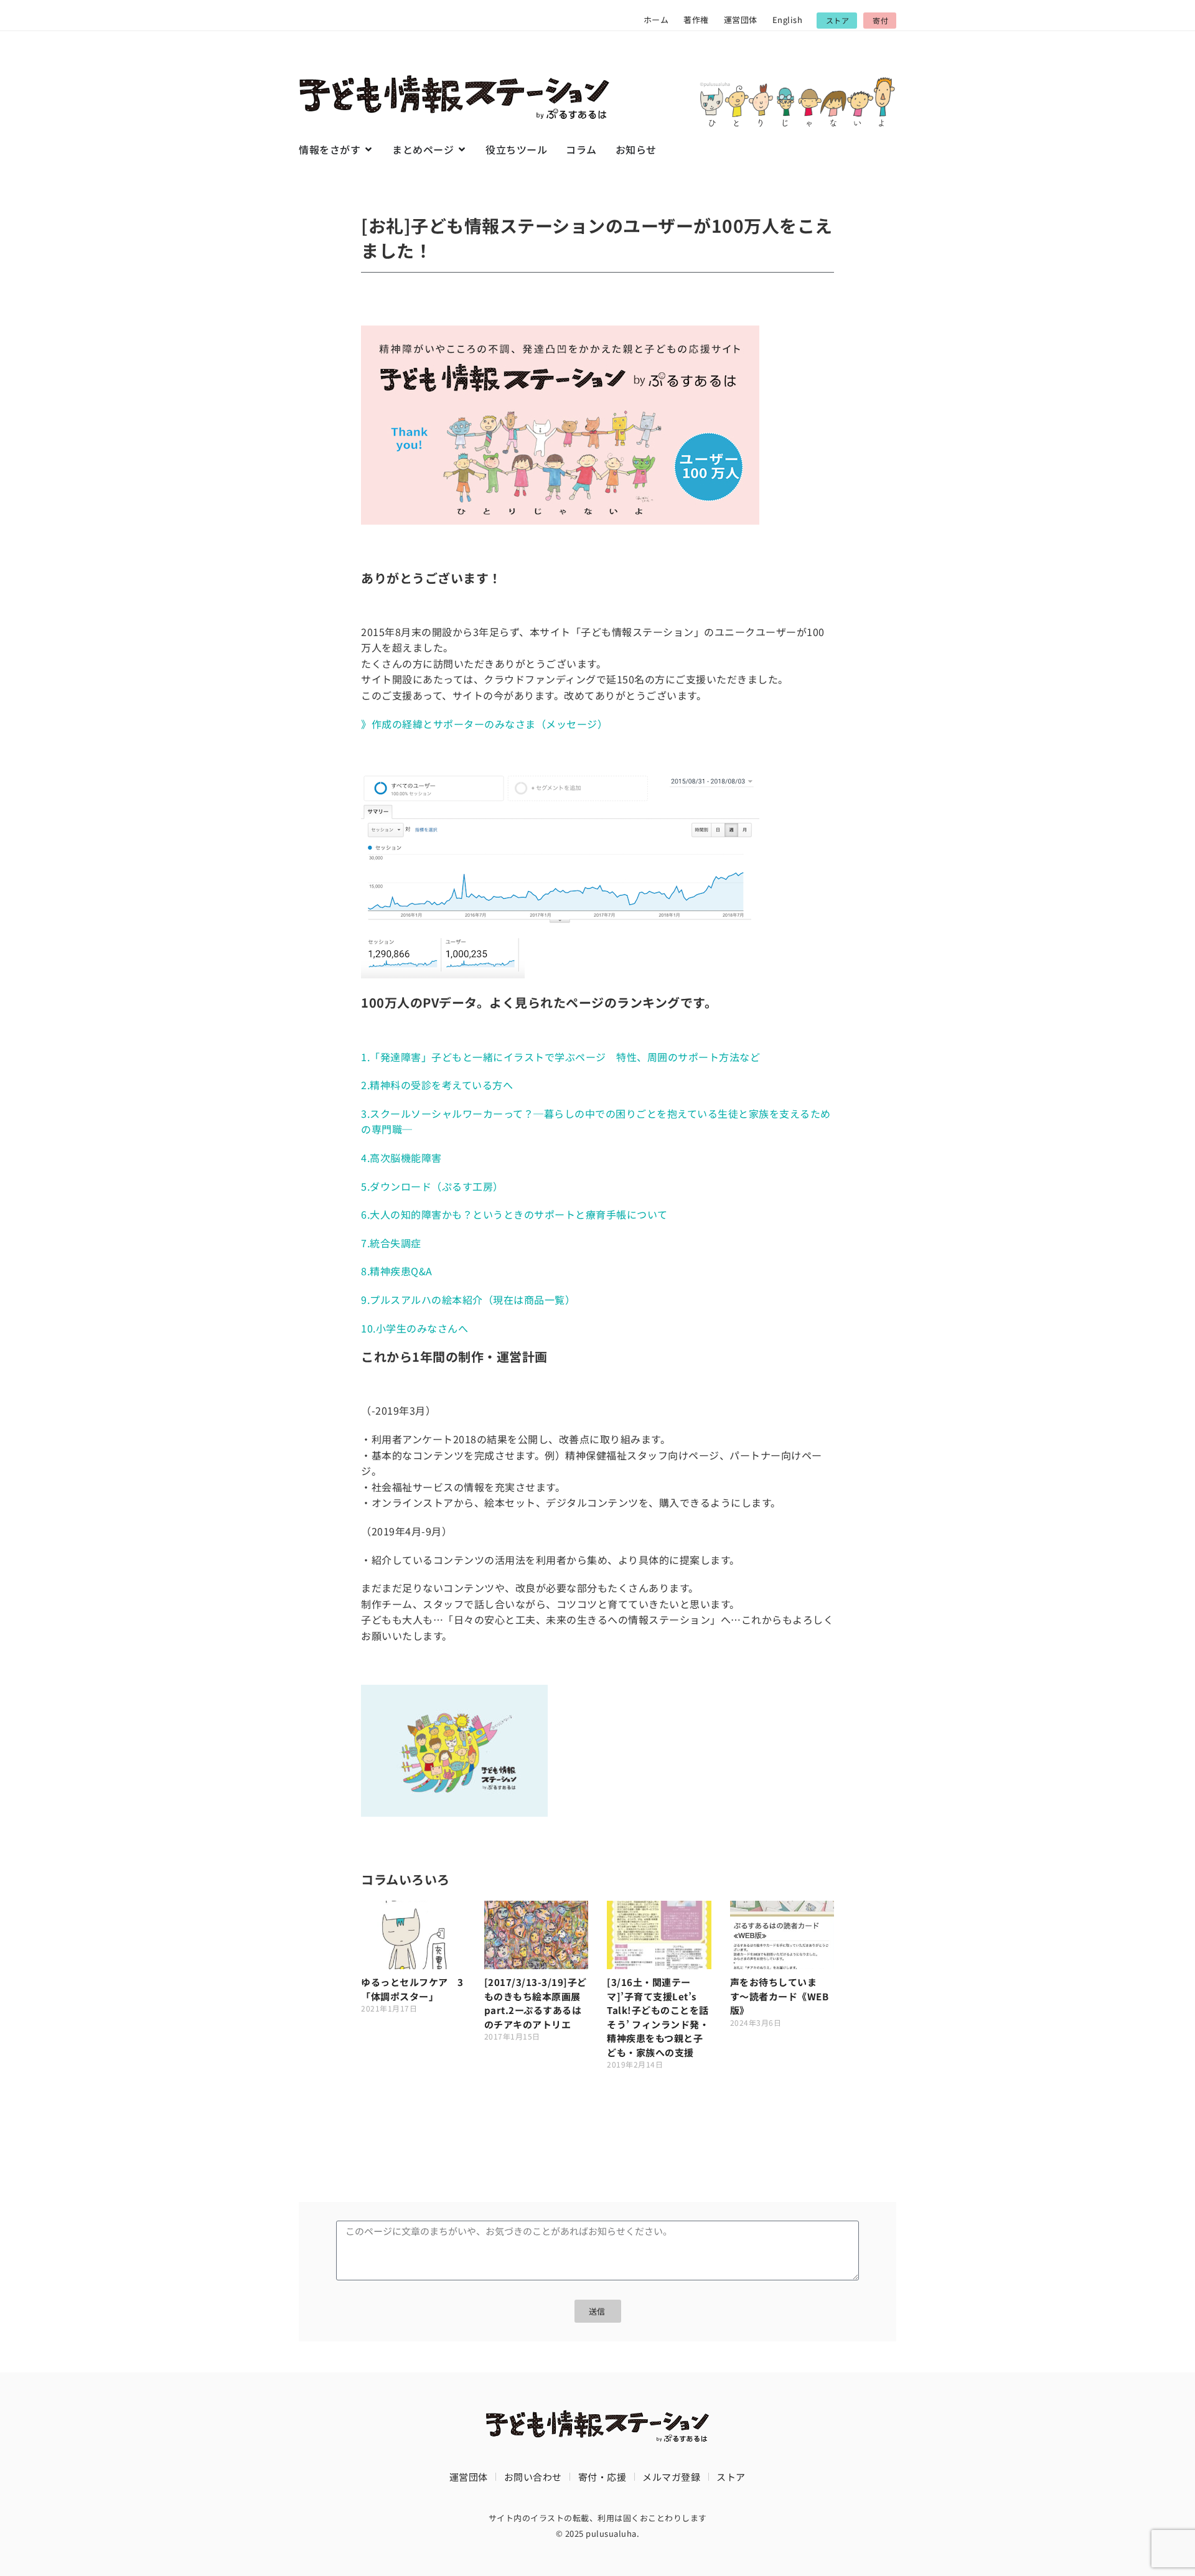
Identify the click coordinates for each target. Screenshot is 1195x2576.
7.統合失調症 (391, 1243)
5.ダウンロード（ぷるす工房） (432, 1186)
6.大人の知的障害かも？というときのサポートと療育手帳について (514, 1214)
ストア (731, 2477)
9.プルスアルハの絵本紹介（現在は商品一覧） (468, 1300)
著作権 (696, 20)
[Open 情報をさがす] (368, 149)
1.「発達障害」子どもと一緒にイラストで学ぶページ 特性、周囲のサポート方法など (560, 1057)
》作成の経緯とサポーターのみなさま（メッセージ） (484, 724)
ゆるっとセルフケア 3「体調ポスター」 (412, 1989)
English (788, 20)
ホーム (656, 20)
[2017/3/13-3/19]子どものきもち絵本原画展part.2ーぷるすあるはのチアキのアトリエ (536, 2003)
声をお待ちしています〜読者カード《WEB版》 (780, 1996)
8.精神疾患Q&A (397, 1271)
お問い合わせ (533, 2477)
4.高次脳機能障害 (401, 1158)
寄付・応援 (602, 2477)
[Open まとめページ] (462, 149)
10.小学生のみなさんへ (415, 1328)
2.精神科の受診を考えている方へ (437, 1085)
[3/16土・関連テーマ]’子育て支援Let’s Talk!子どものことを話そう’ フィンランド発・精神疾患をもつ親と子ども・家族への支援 (658, 2017)
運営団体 (741, 20)
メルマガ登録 (671, 2477)
